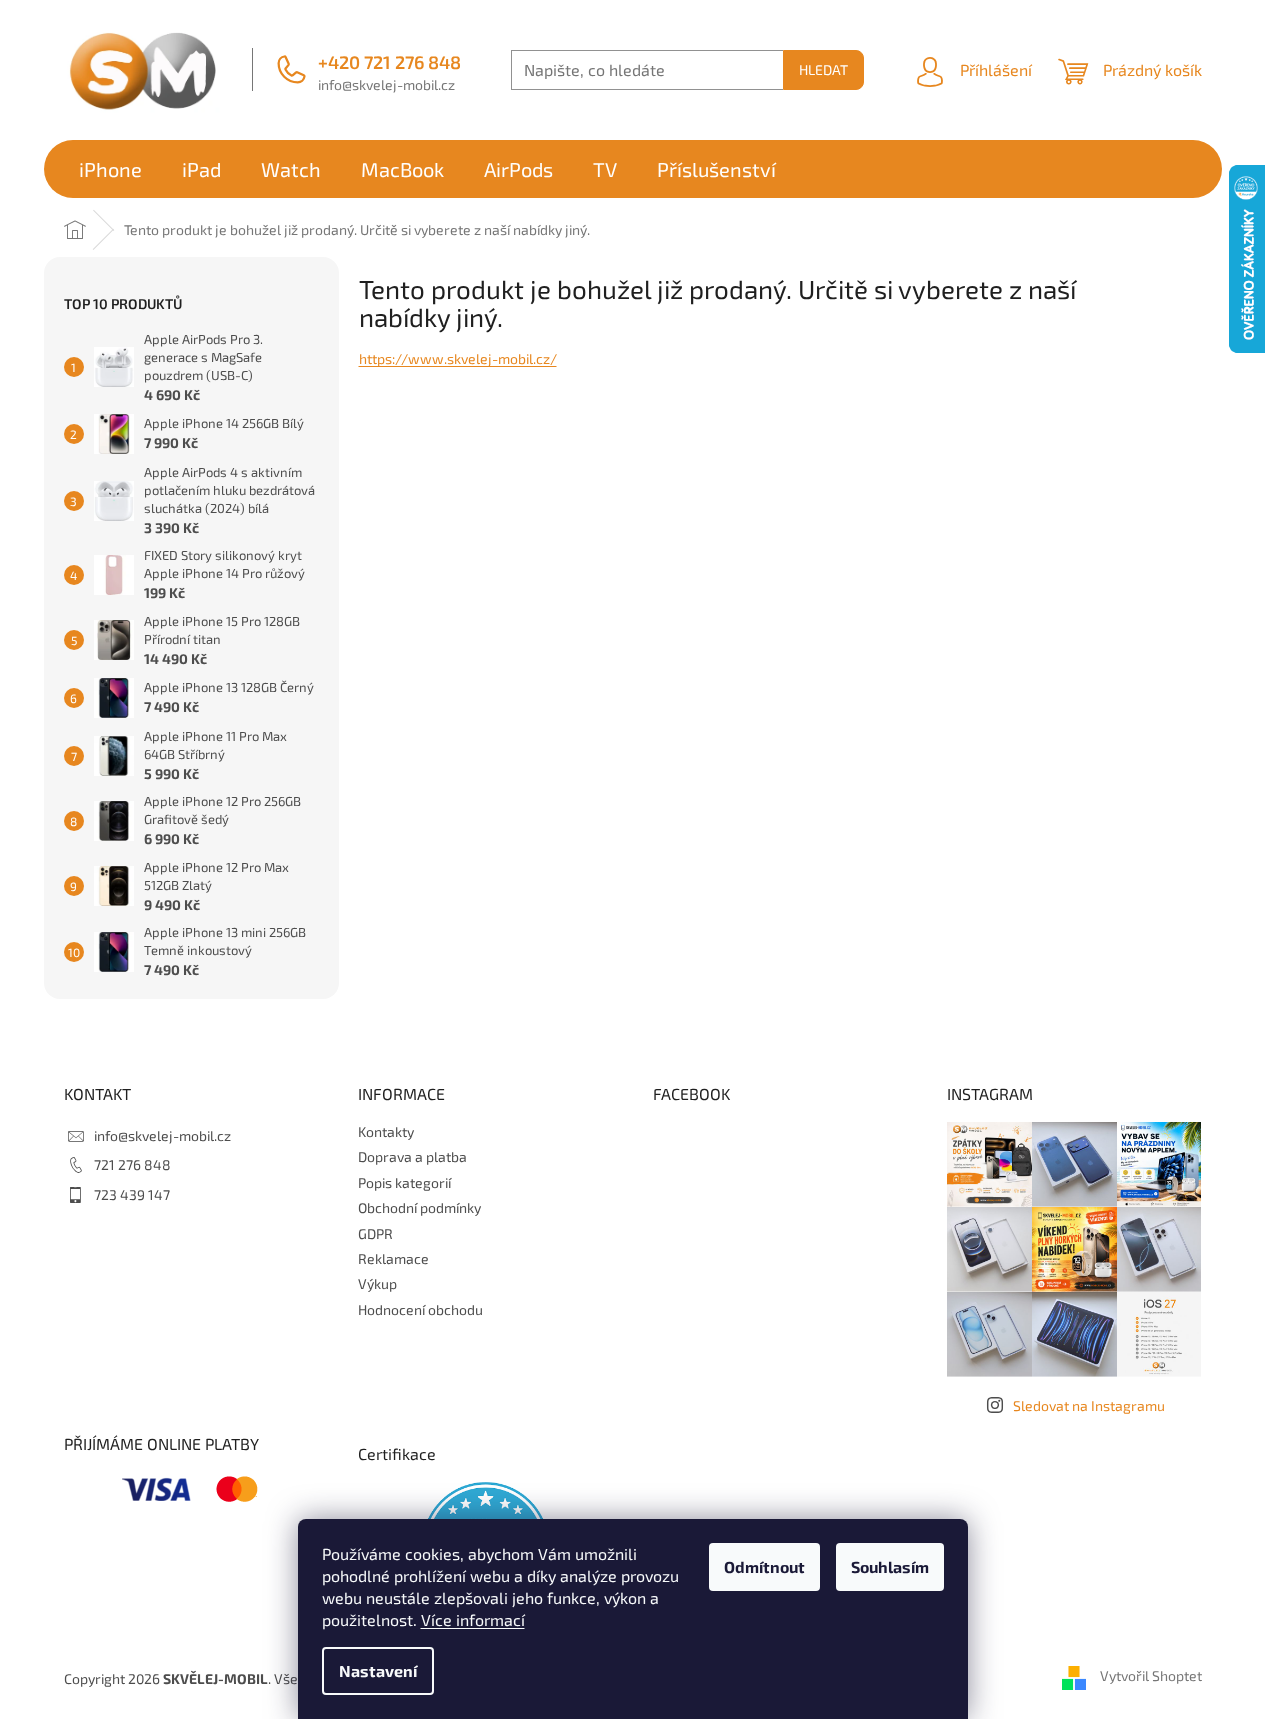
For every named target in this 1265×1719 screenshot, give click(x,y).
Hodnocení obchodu (420, 1309)
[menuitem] (110, 169)
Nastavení (378, 1670)
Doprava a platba (412, 1156)
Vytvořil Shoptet (1151, 1676)
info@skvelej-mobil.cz (386, 84)
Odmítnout (764, 1566)
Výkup (377, 1283)
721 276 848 (132, 1164)
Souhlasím (890, 1566)
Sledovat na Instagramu (1089, 1405)
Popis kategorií (404, 1182)
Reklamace (393, 1258)
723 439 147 (132, 1194)
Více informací (473, 1619)
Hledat (823, 69)
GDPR (375, 1233)
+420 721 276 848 (389, 62)
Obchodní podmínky (419, 1207)
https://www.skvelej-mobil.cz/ (458, 358)
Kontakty (386, 1131)
